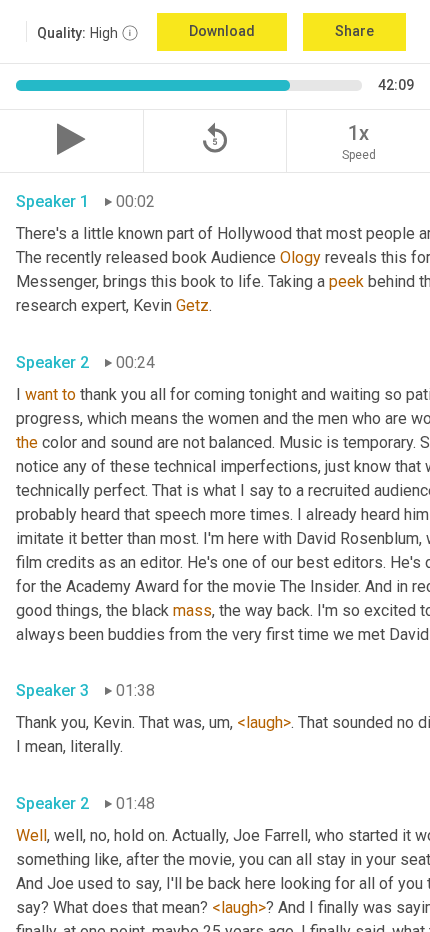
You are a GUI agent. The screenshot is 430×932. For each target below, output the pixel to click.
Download (222, 31)
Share (354, 31)
